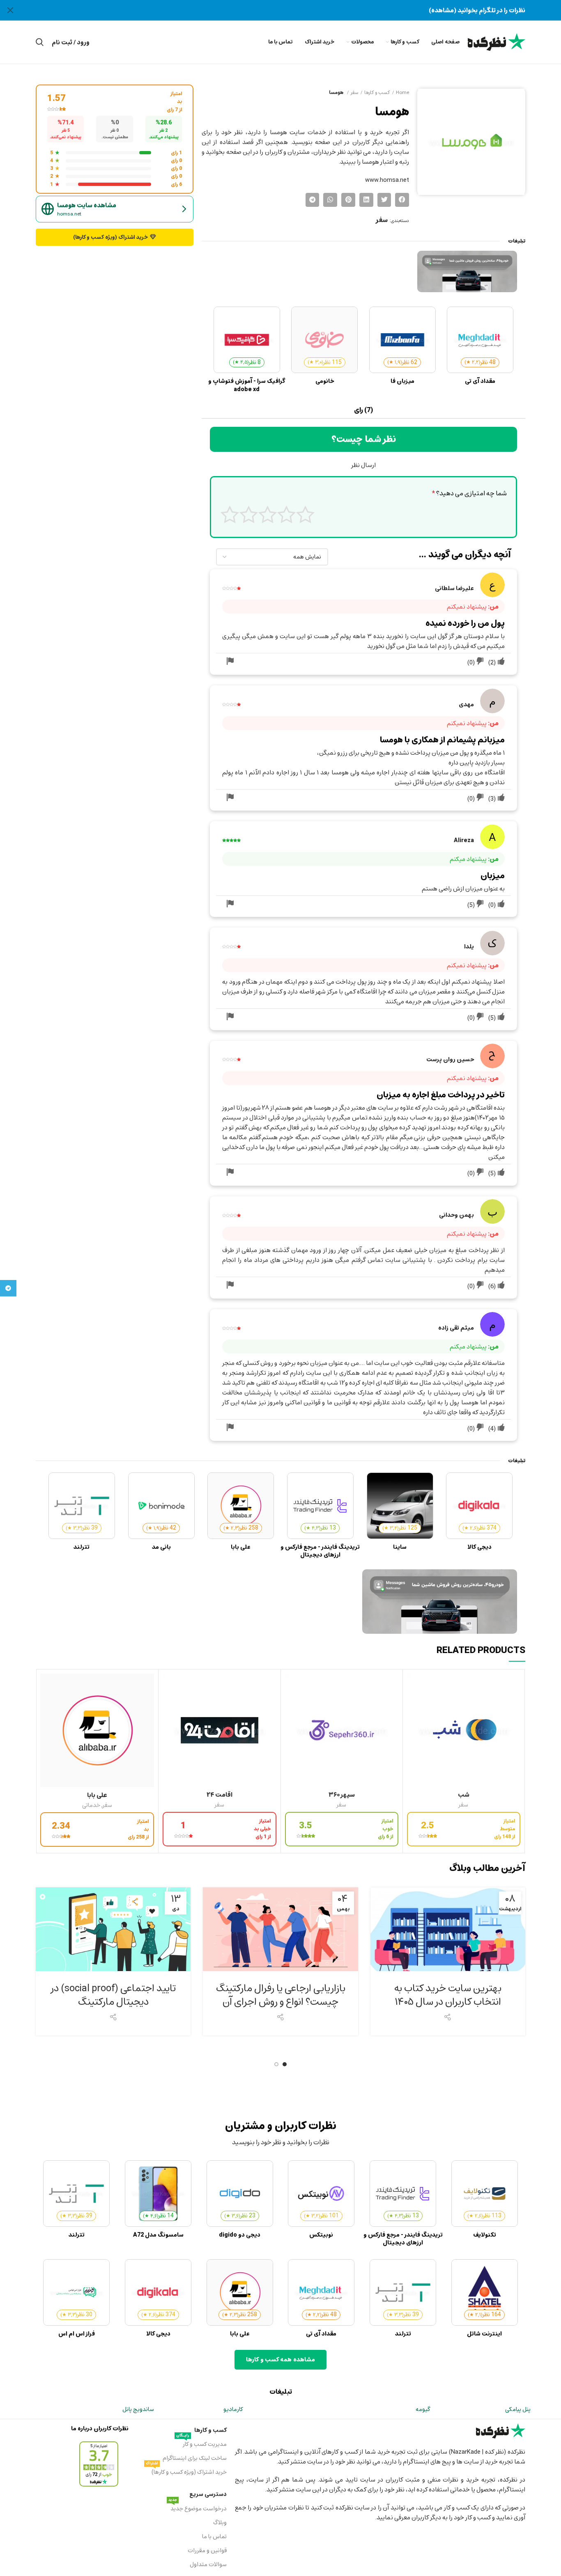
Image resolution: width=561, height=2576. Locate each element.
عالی (230, 514)
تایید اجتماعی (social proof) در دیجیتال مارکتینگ (113, 1995)
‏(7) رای (363, 410)
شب (464, 1795)
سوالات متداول (208, 2564)
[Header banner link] (293, 10)
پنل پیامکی (518, 2409)
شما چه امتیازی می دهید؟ (469, 494)
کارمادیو (233, 2409)
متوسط (268, 514)
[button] (402, 200)
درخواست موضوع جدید (197, 2508)
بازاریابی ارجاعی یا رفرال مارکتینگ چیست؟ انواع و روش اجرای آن (281, 1995)
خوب (249, 514)
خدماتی (91, 1805)
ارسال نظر (363, 465)
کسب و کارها (377, 92)
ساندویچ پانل (138, 2409)
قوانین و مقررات (207, 2550)
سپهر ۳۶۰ (342, 1795)
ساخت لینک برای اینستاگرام (194, 2458)
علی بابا (97, 1795)
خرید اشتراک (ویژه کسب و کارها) (186, 2471)
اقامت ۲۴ (220, 1795)
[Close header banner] (10, 10)
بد (286, 514)
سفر (354, 92)
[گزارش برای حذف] (230, 662)
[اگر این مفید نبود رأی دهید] (480, 662)
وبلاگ (220, 2522)
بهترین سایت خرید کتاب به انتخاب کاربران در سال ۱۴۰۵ (448, 1995)
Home (402, 92)
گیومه (423, 2409)
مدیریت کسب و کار (201, 2443)
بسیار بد (305, 514)
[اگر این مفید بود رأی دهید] (501, 662)
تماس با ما (214, 2536)
